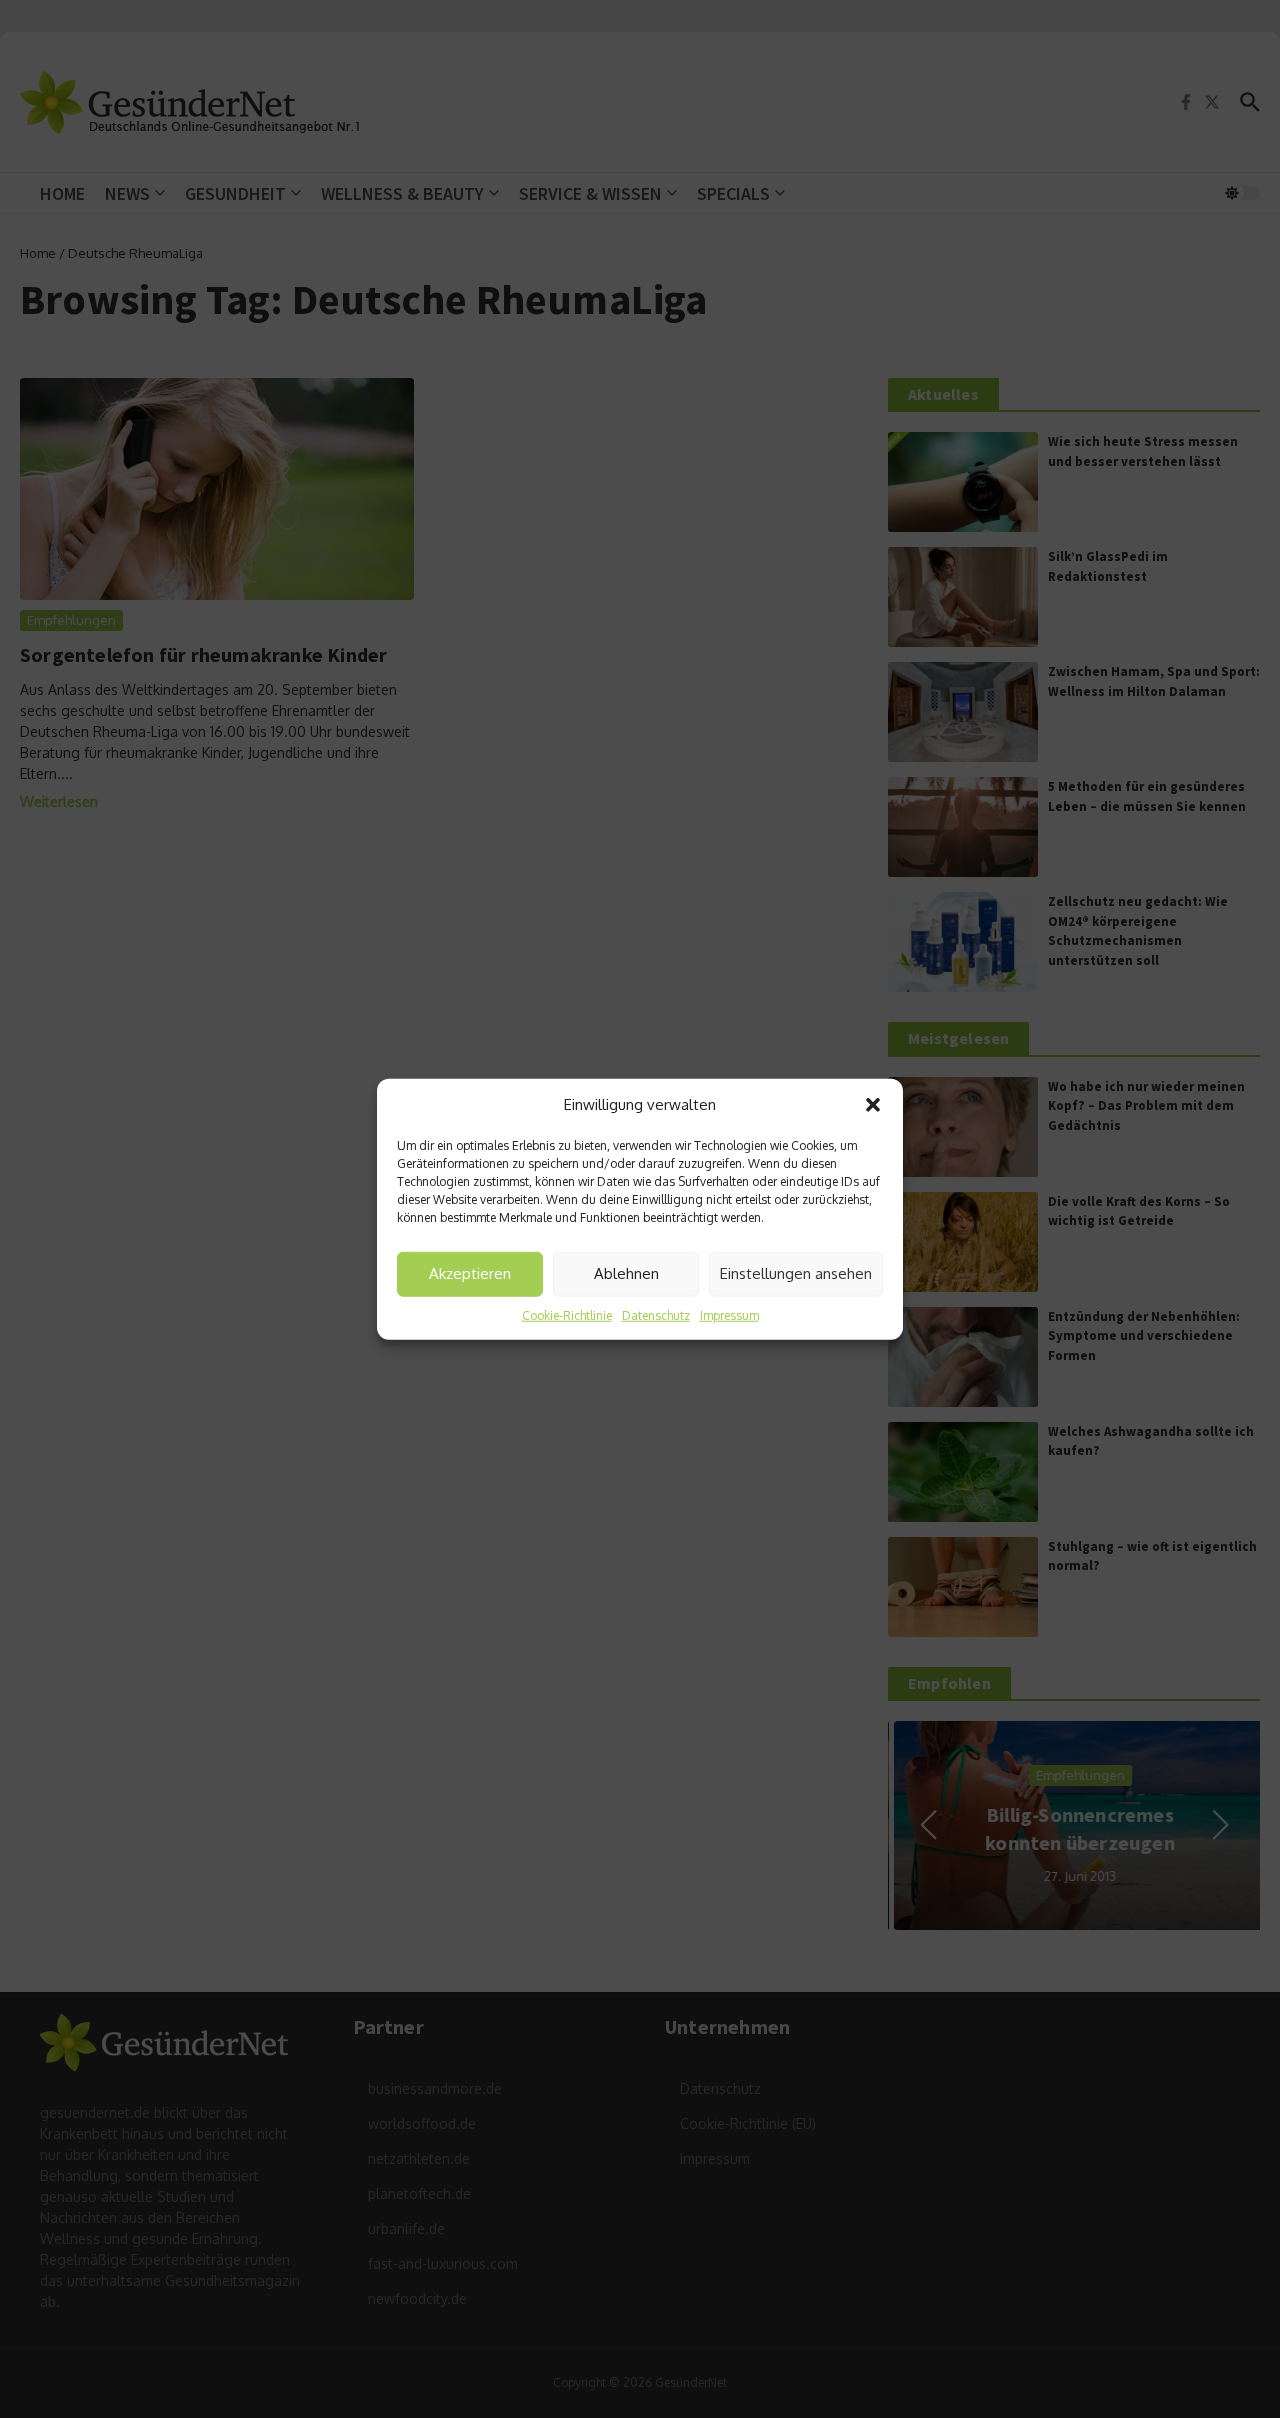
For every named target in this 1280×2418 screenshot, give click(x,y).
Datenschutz (656, 1314)
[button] (873, 1105)
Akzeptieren (470, 1273)
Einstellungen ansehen (796, 1273)
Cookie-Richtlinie (567, 1314)
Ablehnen (626, 1273)
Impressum (729, 1314)
